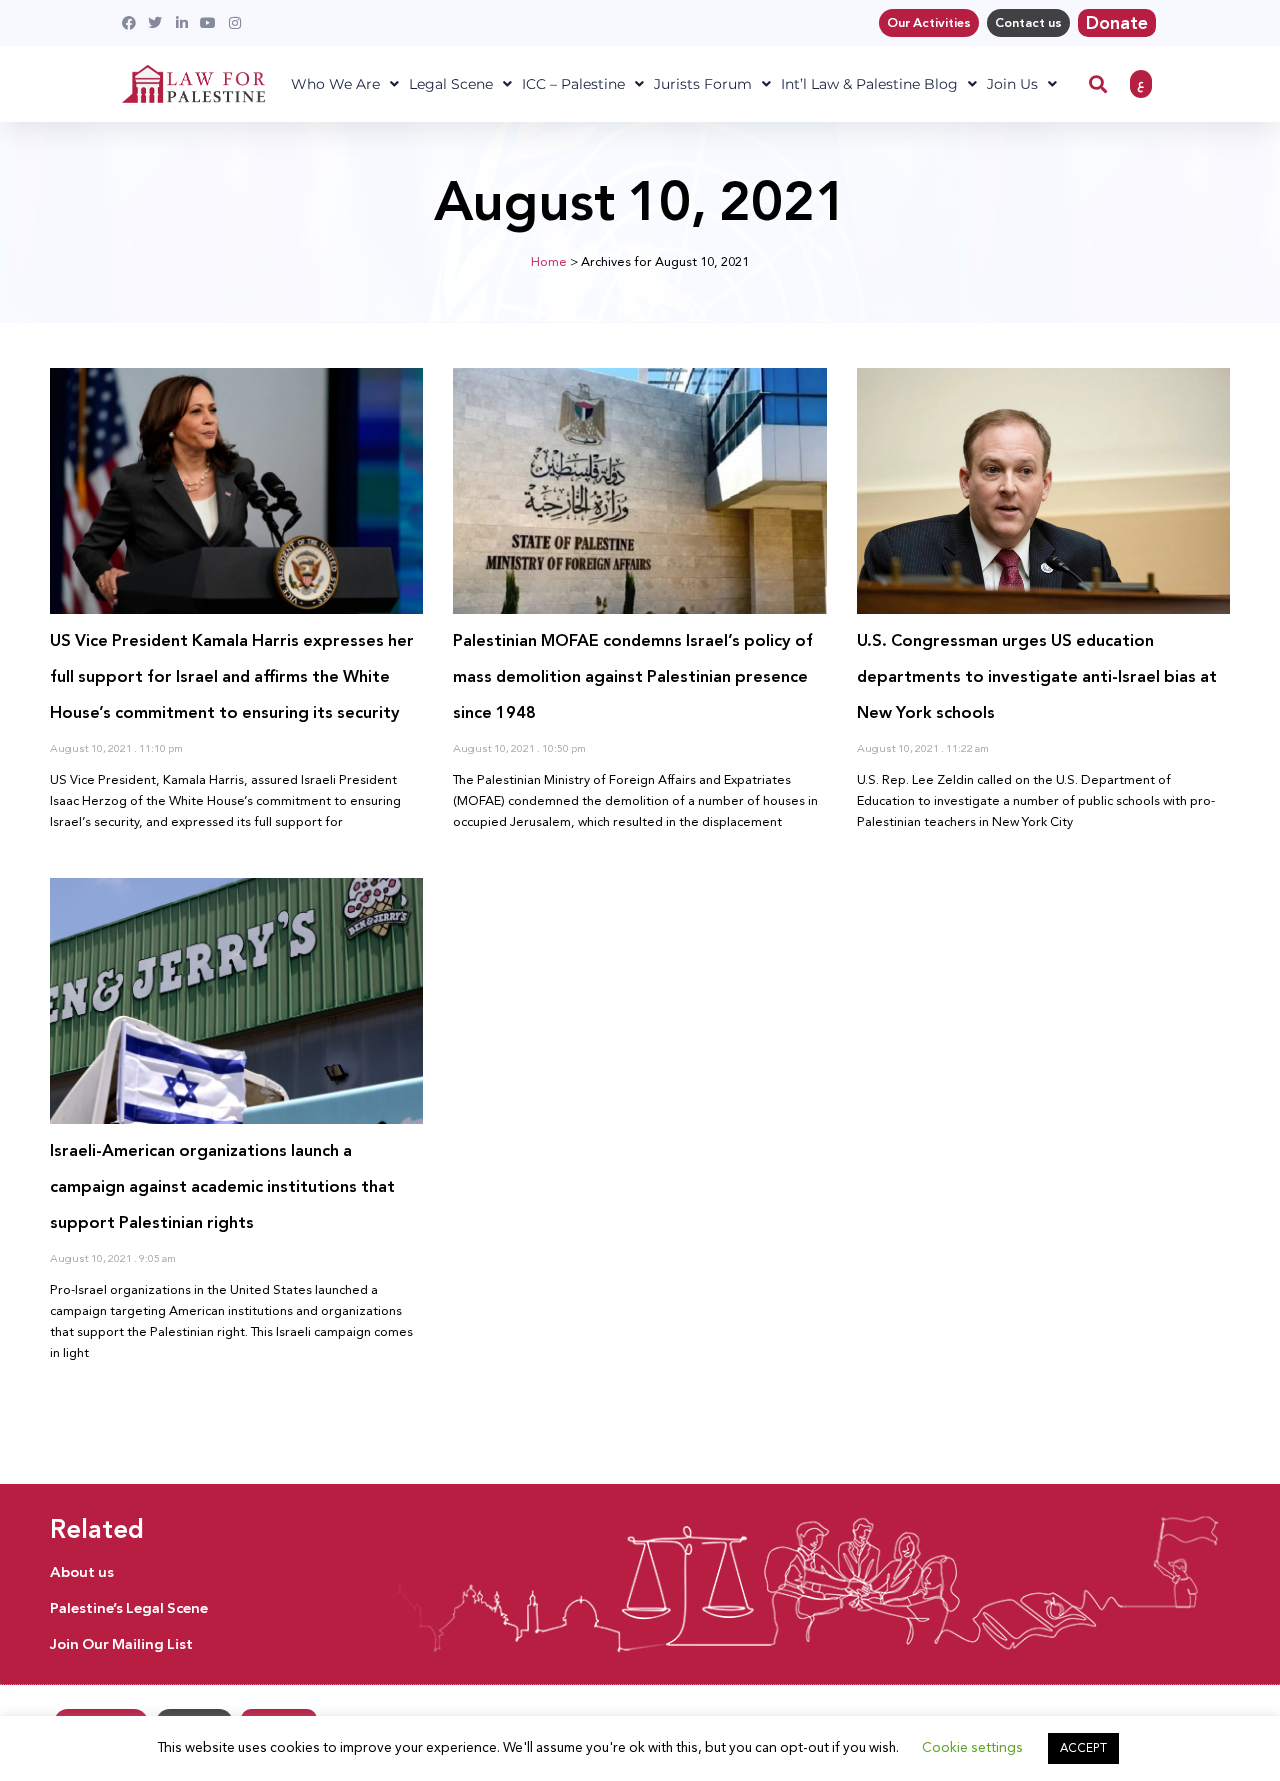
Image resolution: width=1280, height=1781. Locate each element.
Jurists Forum (703, 84)
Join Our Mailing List (121, 1644)
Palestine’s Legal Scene (129, 1608)
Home (549, 262)
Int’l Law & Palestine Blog (869, 84)
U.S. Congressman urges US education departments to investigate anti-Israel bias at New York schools (1037, 676)
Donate (1117, 23)
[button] (1097, 84)
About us (82, 1572)
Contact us (1028, 23)
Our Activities (929, 23)
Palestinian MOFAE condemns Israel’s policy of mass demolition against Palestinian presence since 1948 (633, 676)
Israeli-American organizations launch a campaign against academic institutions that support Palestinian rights (222, 1186)
